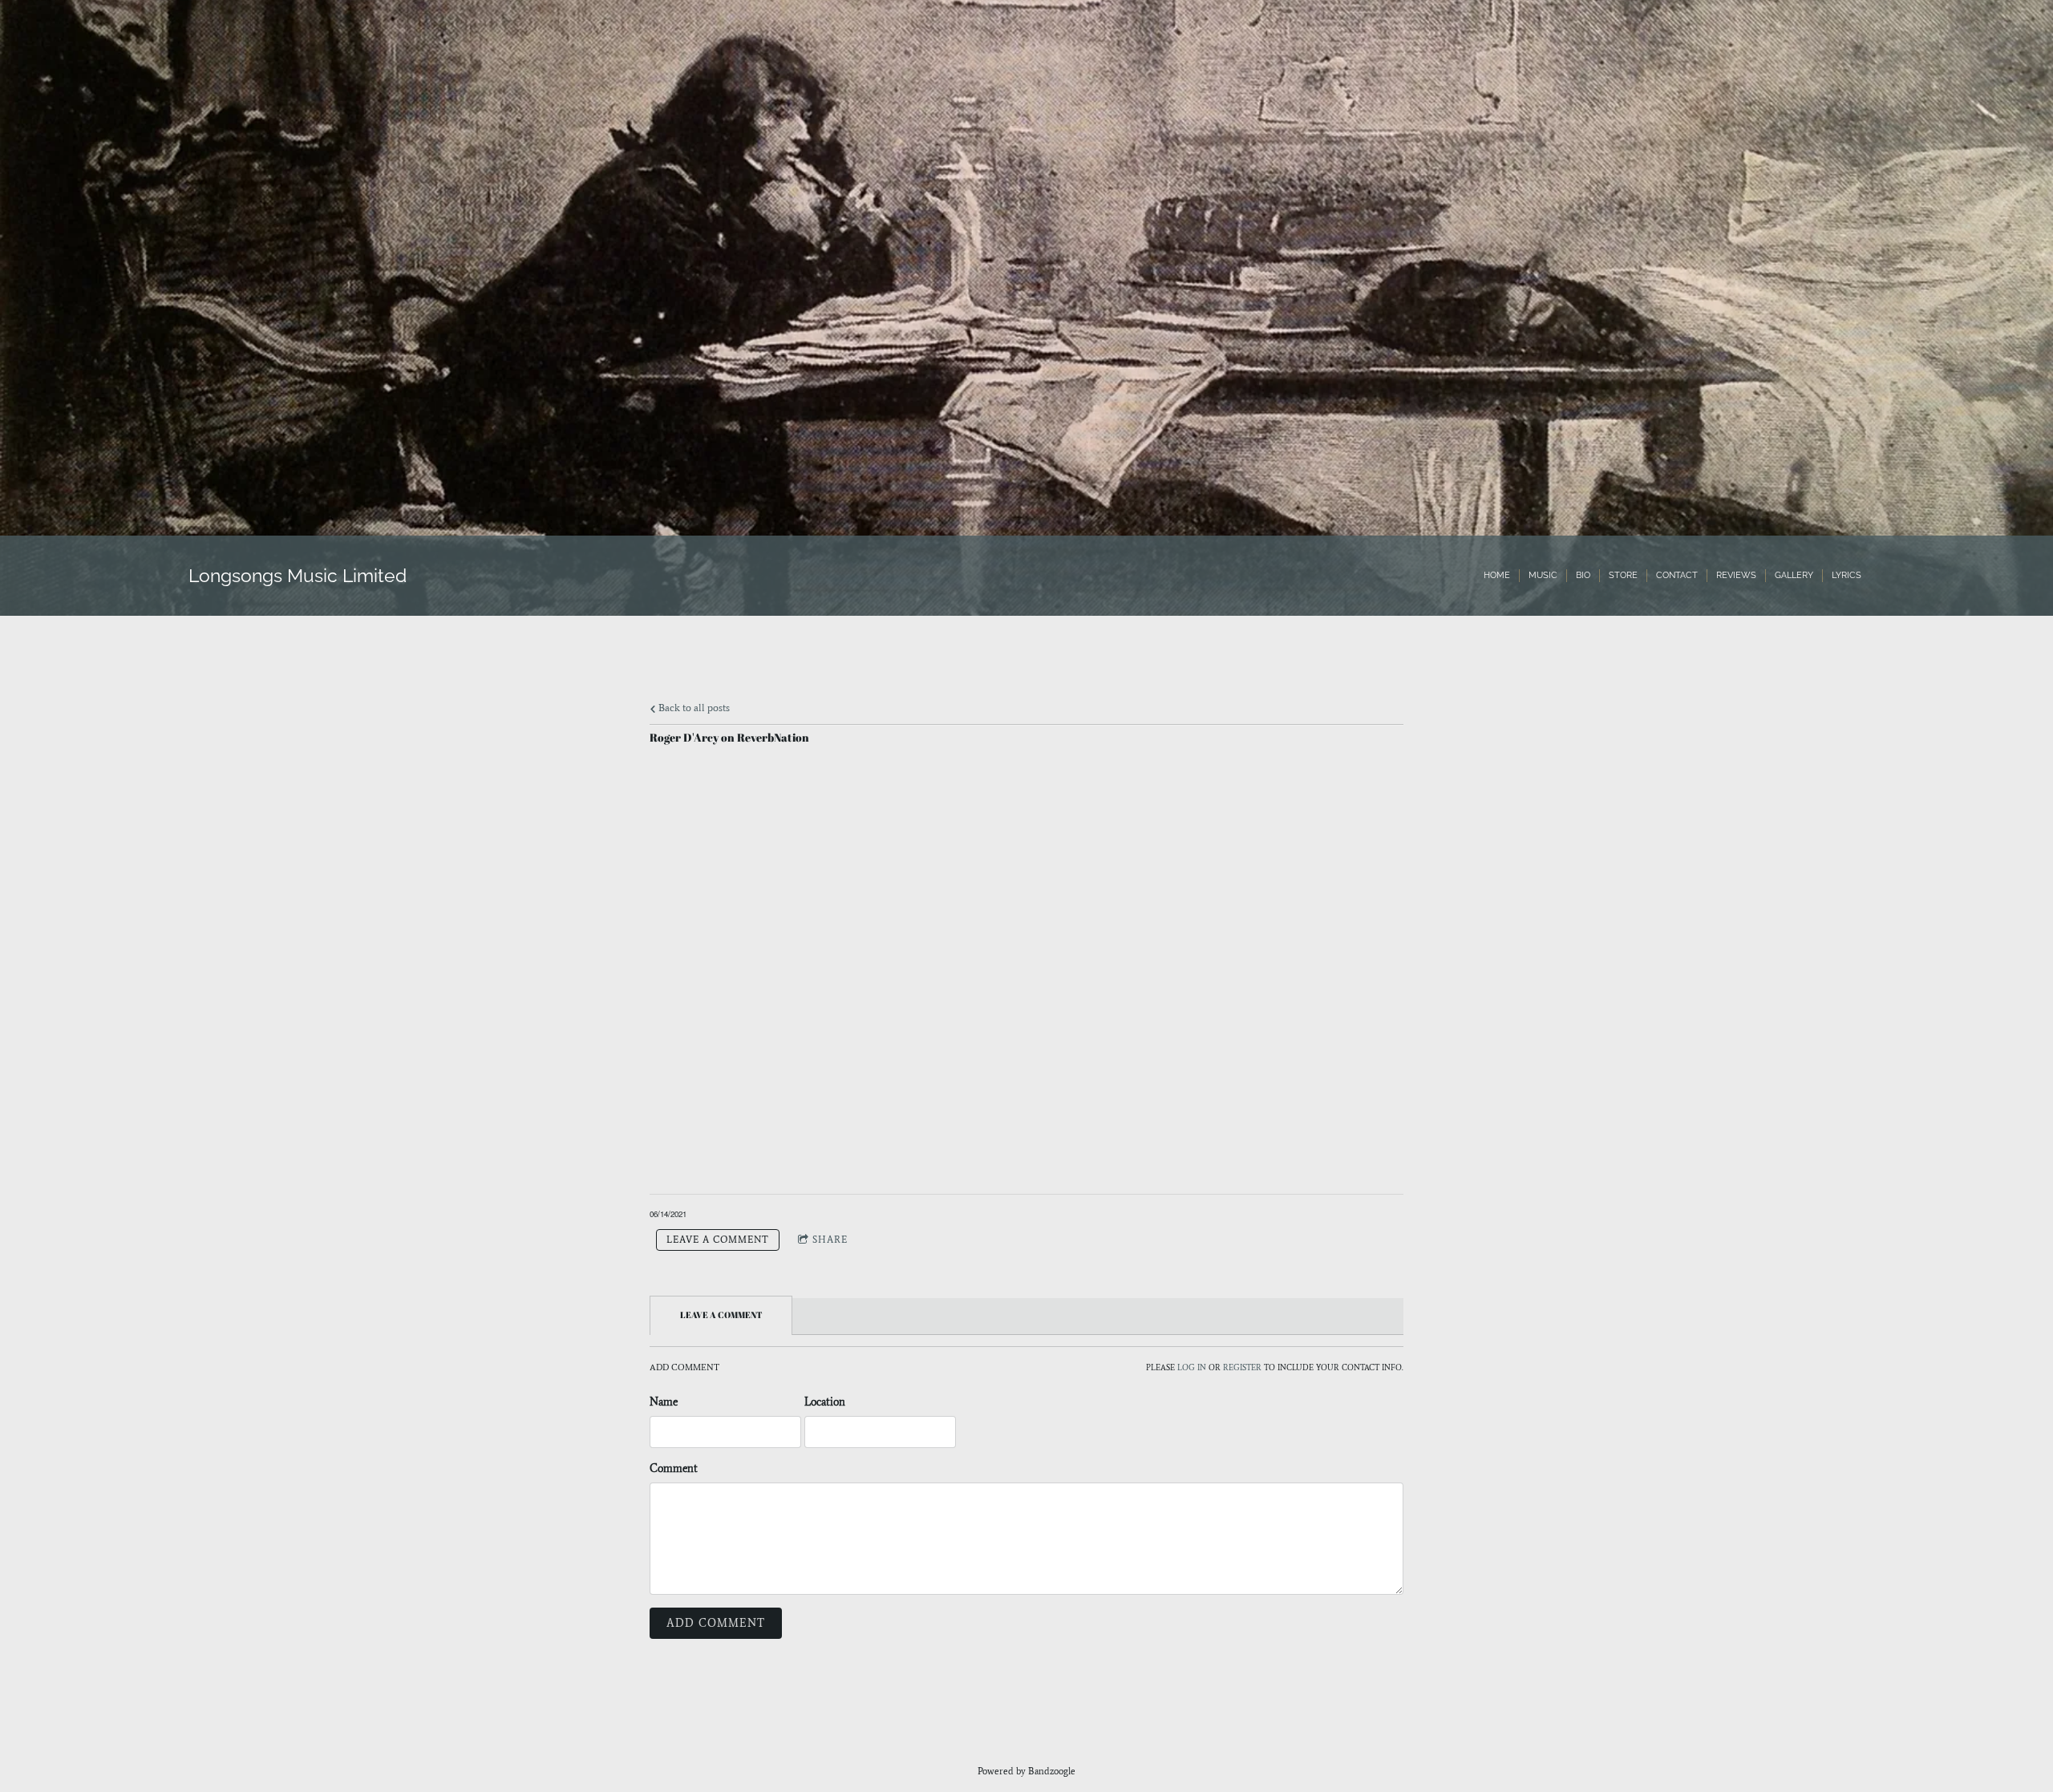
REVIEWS (1736, 575)
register (1242, 1368)
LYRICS (1846, 575)
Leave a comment (718, 1240)
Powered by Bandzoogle (1026, 1771)
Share (830, 1240)
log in (1192, 1368)
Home (1497, 575)
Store (1623, 575)
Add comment (716, 1623)
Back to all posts (693, 708)
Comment (674, 1468)
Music (1543, 575)
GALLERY (1794, 575)
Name (664, 1402)
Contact (1677, 575)
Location (825, 1402)
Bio (1583, 575)
